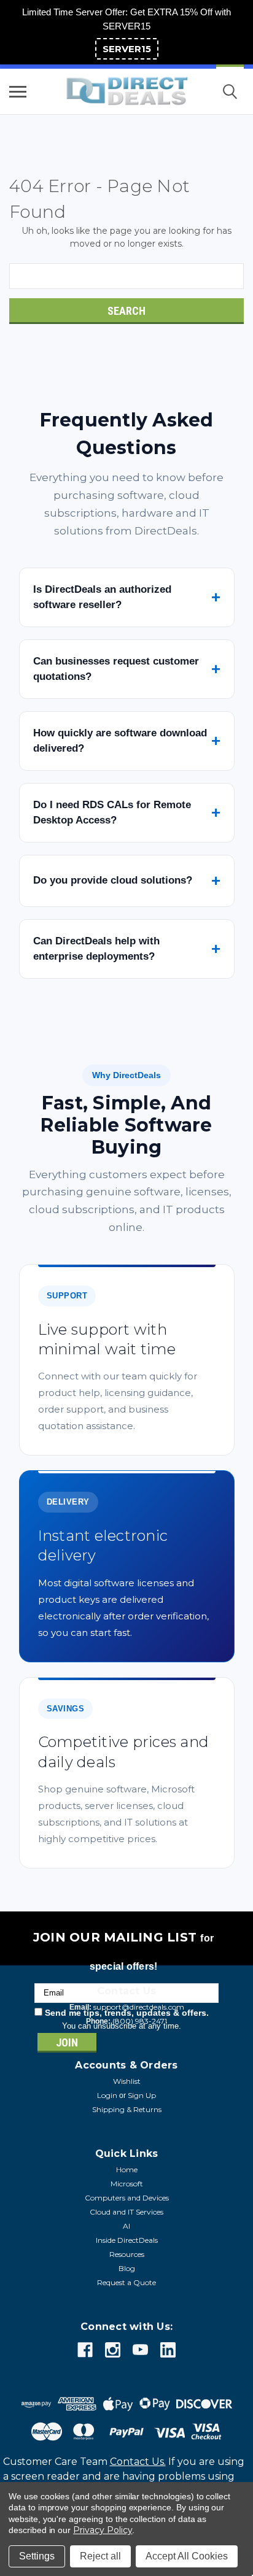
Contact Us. (138, 2462)
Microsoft (127, 2184)
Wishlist (127, 2081)
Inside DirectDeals (127, 2240)
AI (126, 2226)
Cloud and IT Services (126, 2212)
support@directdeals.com (139, 2007)
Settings (37, 2556)
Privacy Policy (103, 2530)
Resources (127, 2254)
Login (107, 2095)
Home (127, 2169)
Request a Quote (126, 2282)
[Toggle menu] (18, 91)
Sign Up (142, 2095)
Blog (127, 2268)
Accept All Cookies (187, 2556)
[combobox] (126, 276)
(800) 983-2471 (140, 2021)
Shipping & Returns (127, 2109)
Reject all (100, 2556)
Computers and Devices (127, 2198)
